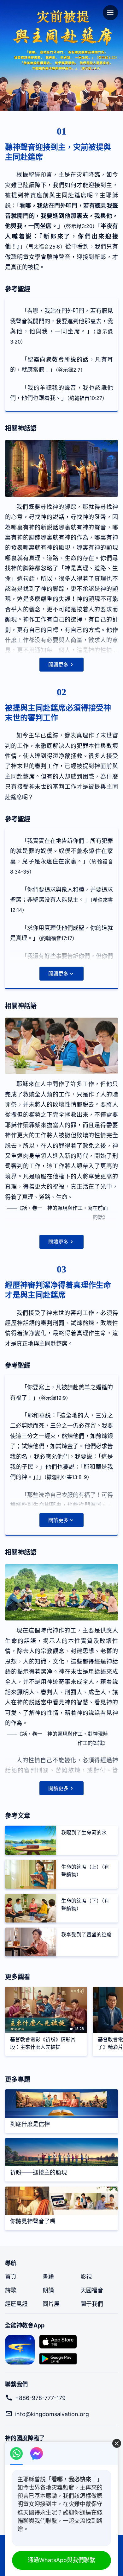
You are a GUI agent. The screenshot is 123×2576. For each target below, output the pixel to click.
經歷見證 (16, 2304)
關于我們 (92, 2304)
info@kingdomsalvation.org (52, 2414)
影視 (86, 2277)
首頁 (11, 2277)
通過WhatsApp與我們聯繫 (61, 2560)
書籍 (48, 2277)
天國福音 (92, 2290)
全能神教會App (25, 2325)
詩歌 (11, 2290)
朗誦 (48, 2290)
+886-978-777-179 (40, 2398)
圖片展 (51, 2304)
